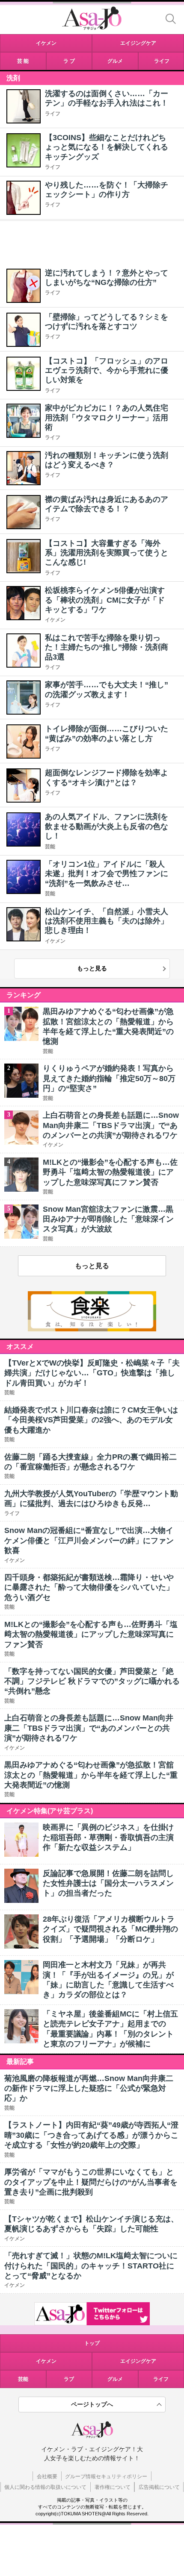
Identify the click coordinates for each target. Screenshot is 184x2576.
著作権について (113, 2487)
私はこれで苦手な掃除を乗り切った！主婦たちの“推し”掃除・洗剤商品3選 (107, 647)
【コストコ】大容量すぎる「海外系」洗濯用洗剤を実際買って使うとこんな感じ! (107, 553)
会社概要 (47, 2476)
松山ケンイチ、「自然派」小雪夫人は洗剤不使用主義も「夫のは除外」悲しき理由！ (107, 921)
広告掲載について (159, 2487)
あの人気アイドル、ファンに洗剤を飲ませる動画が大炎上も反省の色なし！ (107, 826)
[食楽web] (92, 1329)
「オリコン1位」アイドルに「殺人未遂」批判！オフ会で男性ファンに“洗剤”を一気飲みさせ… (107, 874)
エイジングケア (138, 2361)
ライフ (53, 114)
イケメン (55, 620)
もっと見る (92, 968)
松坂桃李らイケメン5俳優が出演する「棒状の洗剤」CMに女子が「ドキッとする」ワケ (105, 600)
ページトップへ (92, 2404)
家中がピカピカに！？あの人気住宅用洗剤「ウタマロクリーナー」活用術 (107, 418)
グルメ (115, 2379)
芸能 (50, 847)
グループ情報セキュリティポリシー (106, 2476)
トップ (92, 2343)
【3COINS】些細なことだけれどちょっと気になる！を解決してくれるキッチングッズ (107, 147)
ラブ (69, 2379)
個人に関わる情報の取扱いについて (45, 2487)
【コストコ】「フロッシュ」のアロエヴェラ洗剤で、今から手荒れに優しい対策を (107, 371)
